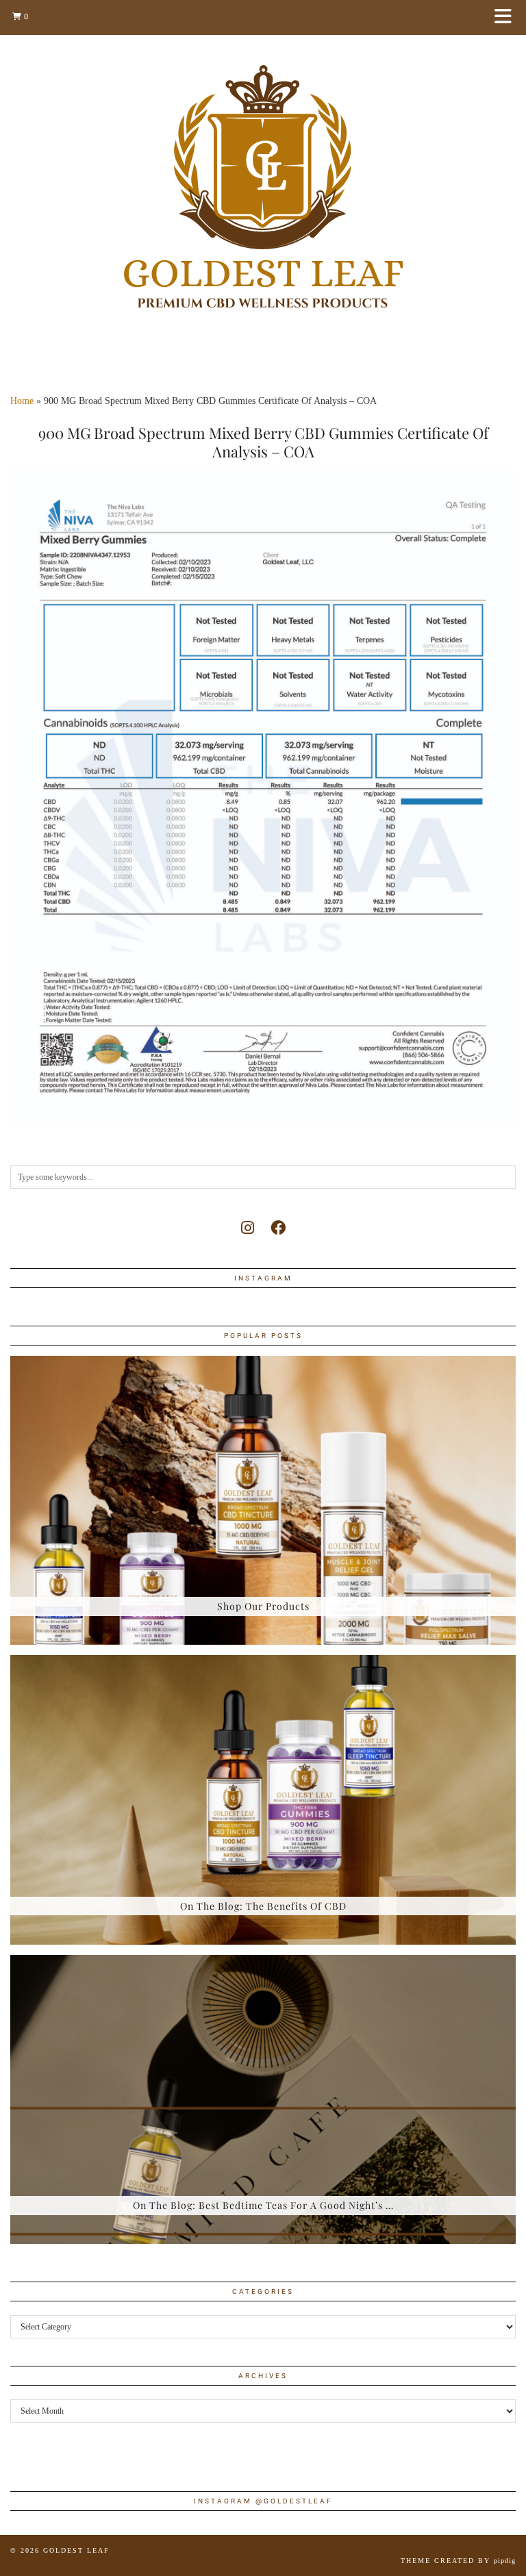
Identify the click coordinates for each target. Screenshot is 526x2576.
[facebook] (278, 1228)
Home (22, 401)
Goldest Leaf (76, 2550)
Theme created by (458, 2561)
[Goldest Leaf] (263, 187)
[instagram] (248, 1228)
